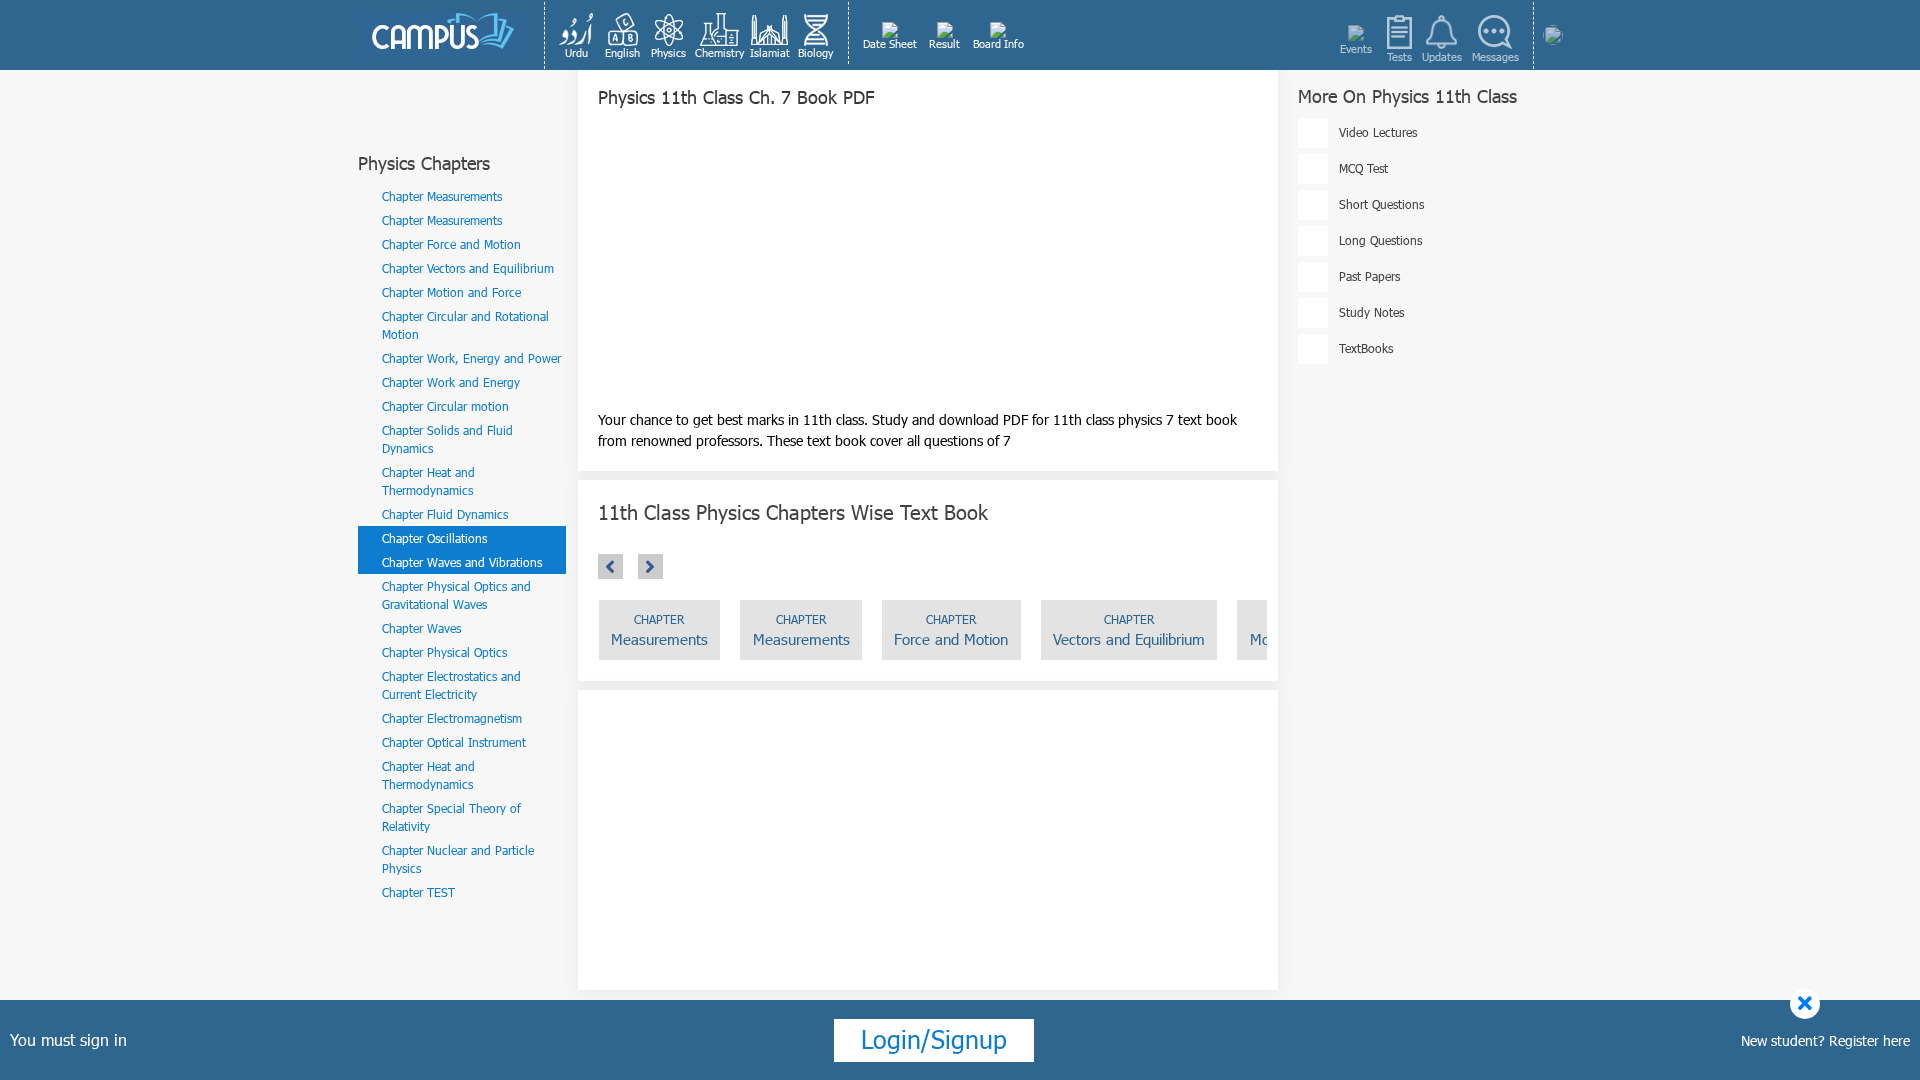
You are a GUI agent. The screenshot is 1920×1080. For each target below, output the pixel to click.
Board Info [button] (998, 43)
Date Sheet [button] (890, 43)
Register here (1869, 1040)
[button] (577, 35)
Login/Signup (934, 1039)
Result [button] (944, 43)
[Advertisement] (928, 269)
